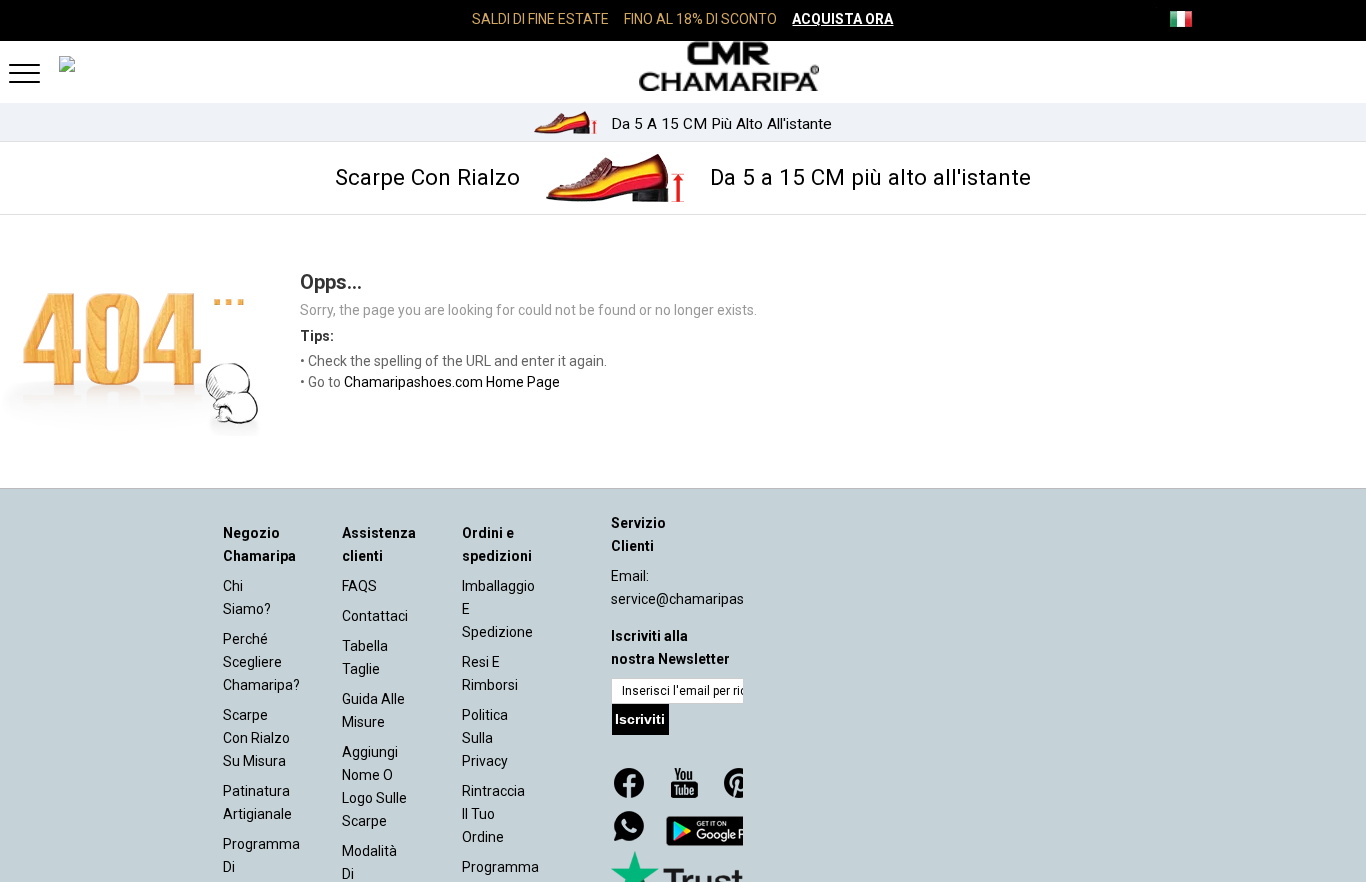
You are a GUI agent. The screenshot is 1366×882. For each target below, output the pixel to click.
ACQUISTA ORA (842, 19)
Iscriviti (640, 719)
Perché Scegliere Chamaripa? (261, 662)
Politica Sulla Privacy (485, 738)
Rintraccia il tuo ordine (493, 814)
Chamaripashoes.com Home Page (452, 382)
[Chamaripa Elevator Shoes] (683, 66)
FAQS (359, 586)
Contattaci (375, 616)
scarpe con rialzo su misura (256, 738)
